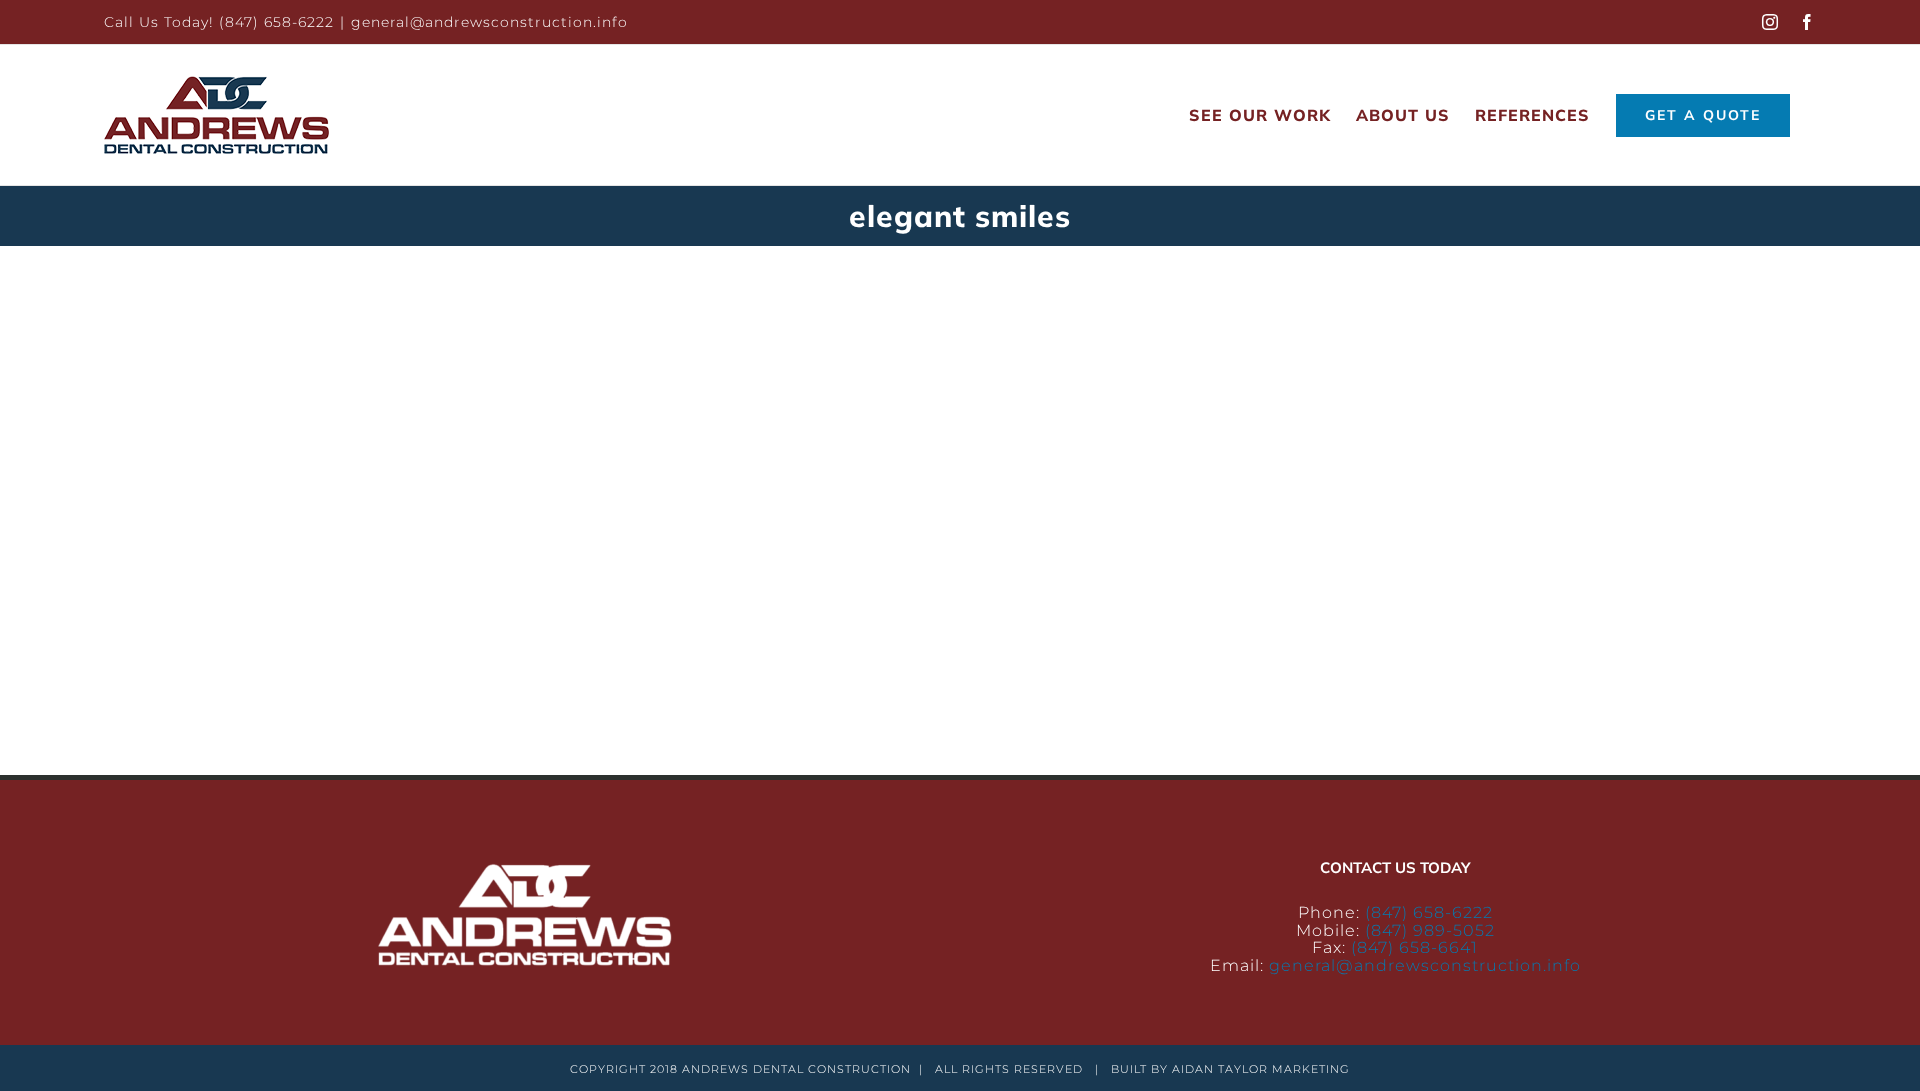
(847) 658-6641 (1414, 947)
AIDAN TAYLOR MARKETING (1261, 1069)
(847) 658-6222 (1429, 912)
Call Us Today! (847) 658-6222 (219, 22)
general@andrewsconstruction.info (489, 22)
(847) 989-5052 (1430, 930)
